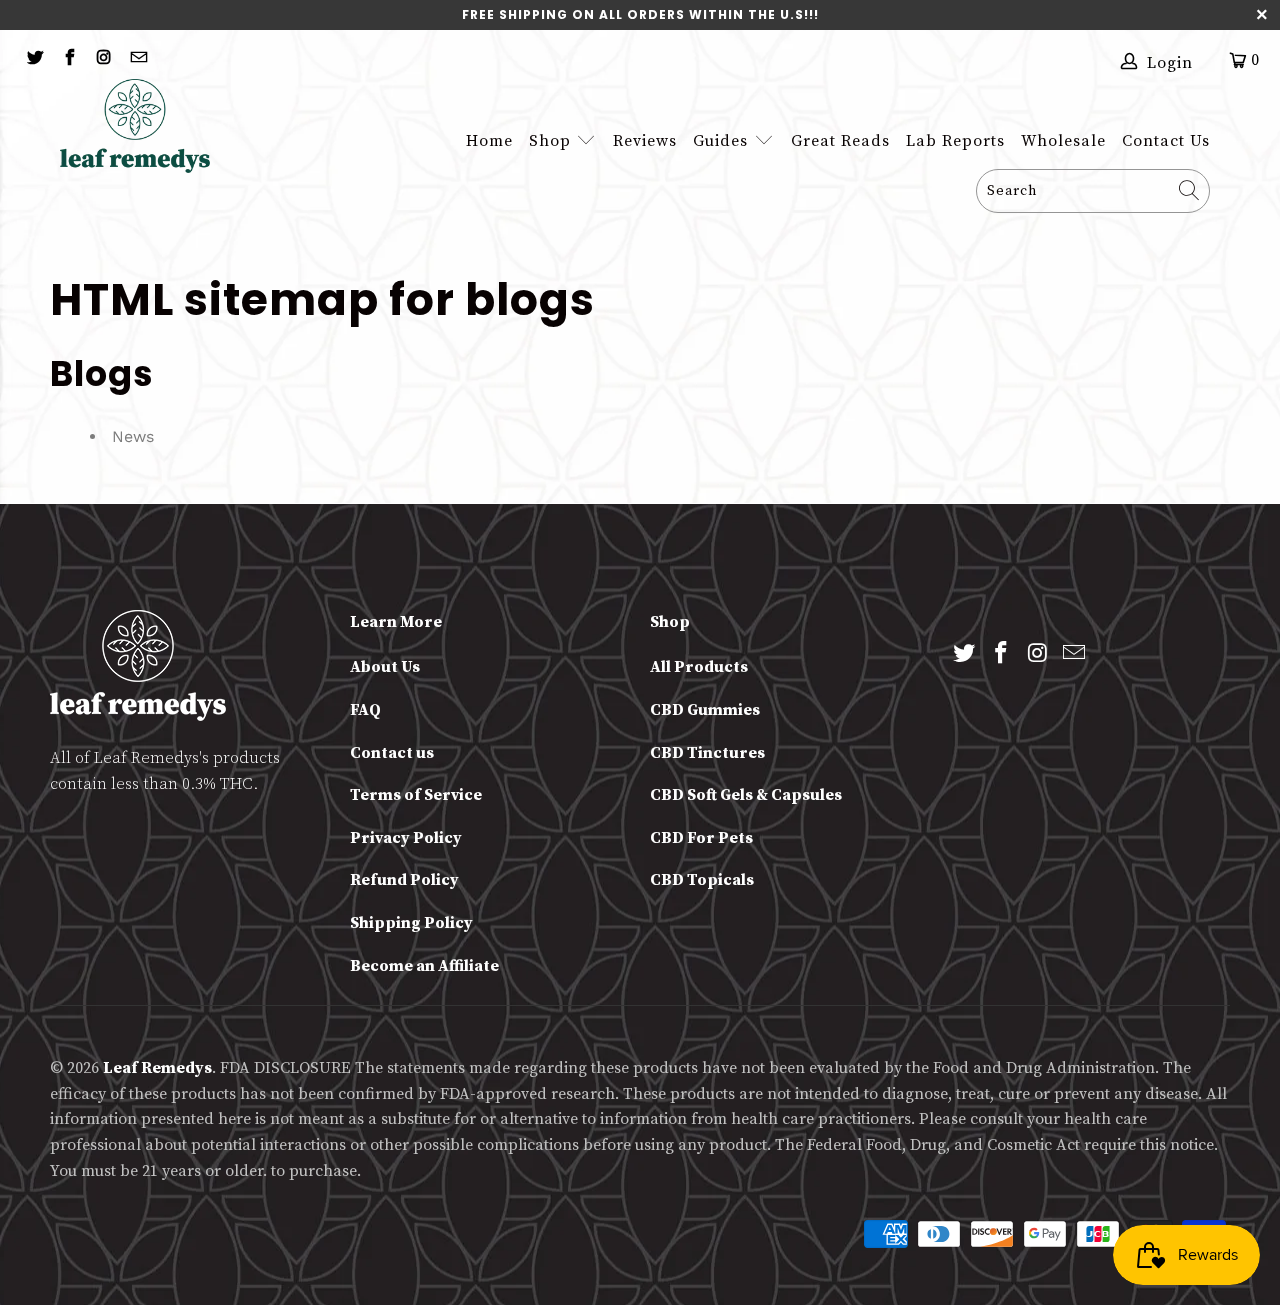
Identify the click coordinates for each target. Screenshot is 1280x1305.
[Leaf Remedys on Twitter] (34, 59)
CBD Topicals (702, 880)
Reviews (645, 141)
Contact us (392, 753)
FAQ (365, 710)
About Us (385, 667)
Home (489, 141)
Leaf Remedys (157, 1068)
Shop (550, 141)
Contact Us (1166, 141)
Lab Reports (955, 141)
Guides (723, 141)
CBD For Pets (701, 838)
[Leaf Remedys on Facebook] (68, 59)
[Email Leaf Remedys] (137, 59)
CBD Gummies (705, 710)
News (133, 436)
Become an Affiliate (424, 966)
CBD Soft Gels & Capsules (746, 795)
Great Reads (840, 141)
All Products (699, 667)
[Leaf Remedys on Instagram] (103, 59)
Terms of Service (416, 795)
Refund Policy (404, 880)
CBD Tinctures (707, 753)
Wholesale (1063, 141)
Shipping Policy (411, 923)
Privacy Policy (406, 838)
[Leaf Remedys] (146, 126)
